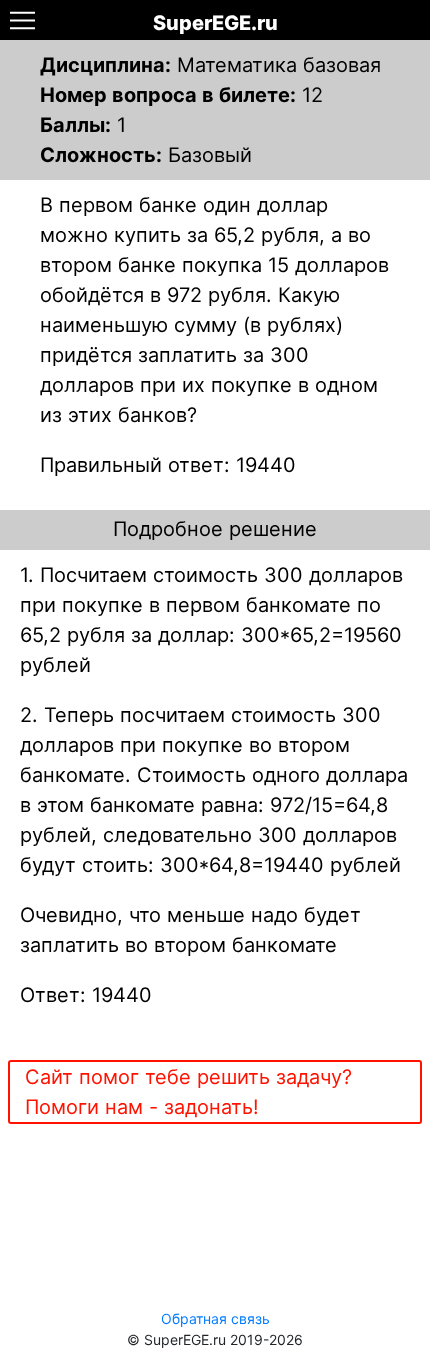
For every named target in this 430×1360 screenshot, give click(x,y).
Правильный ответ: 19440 (168, 465)
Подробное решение (215, 529)
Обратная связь (215, 1318)
